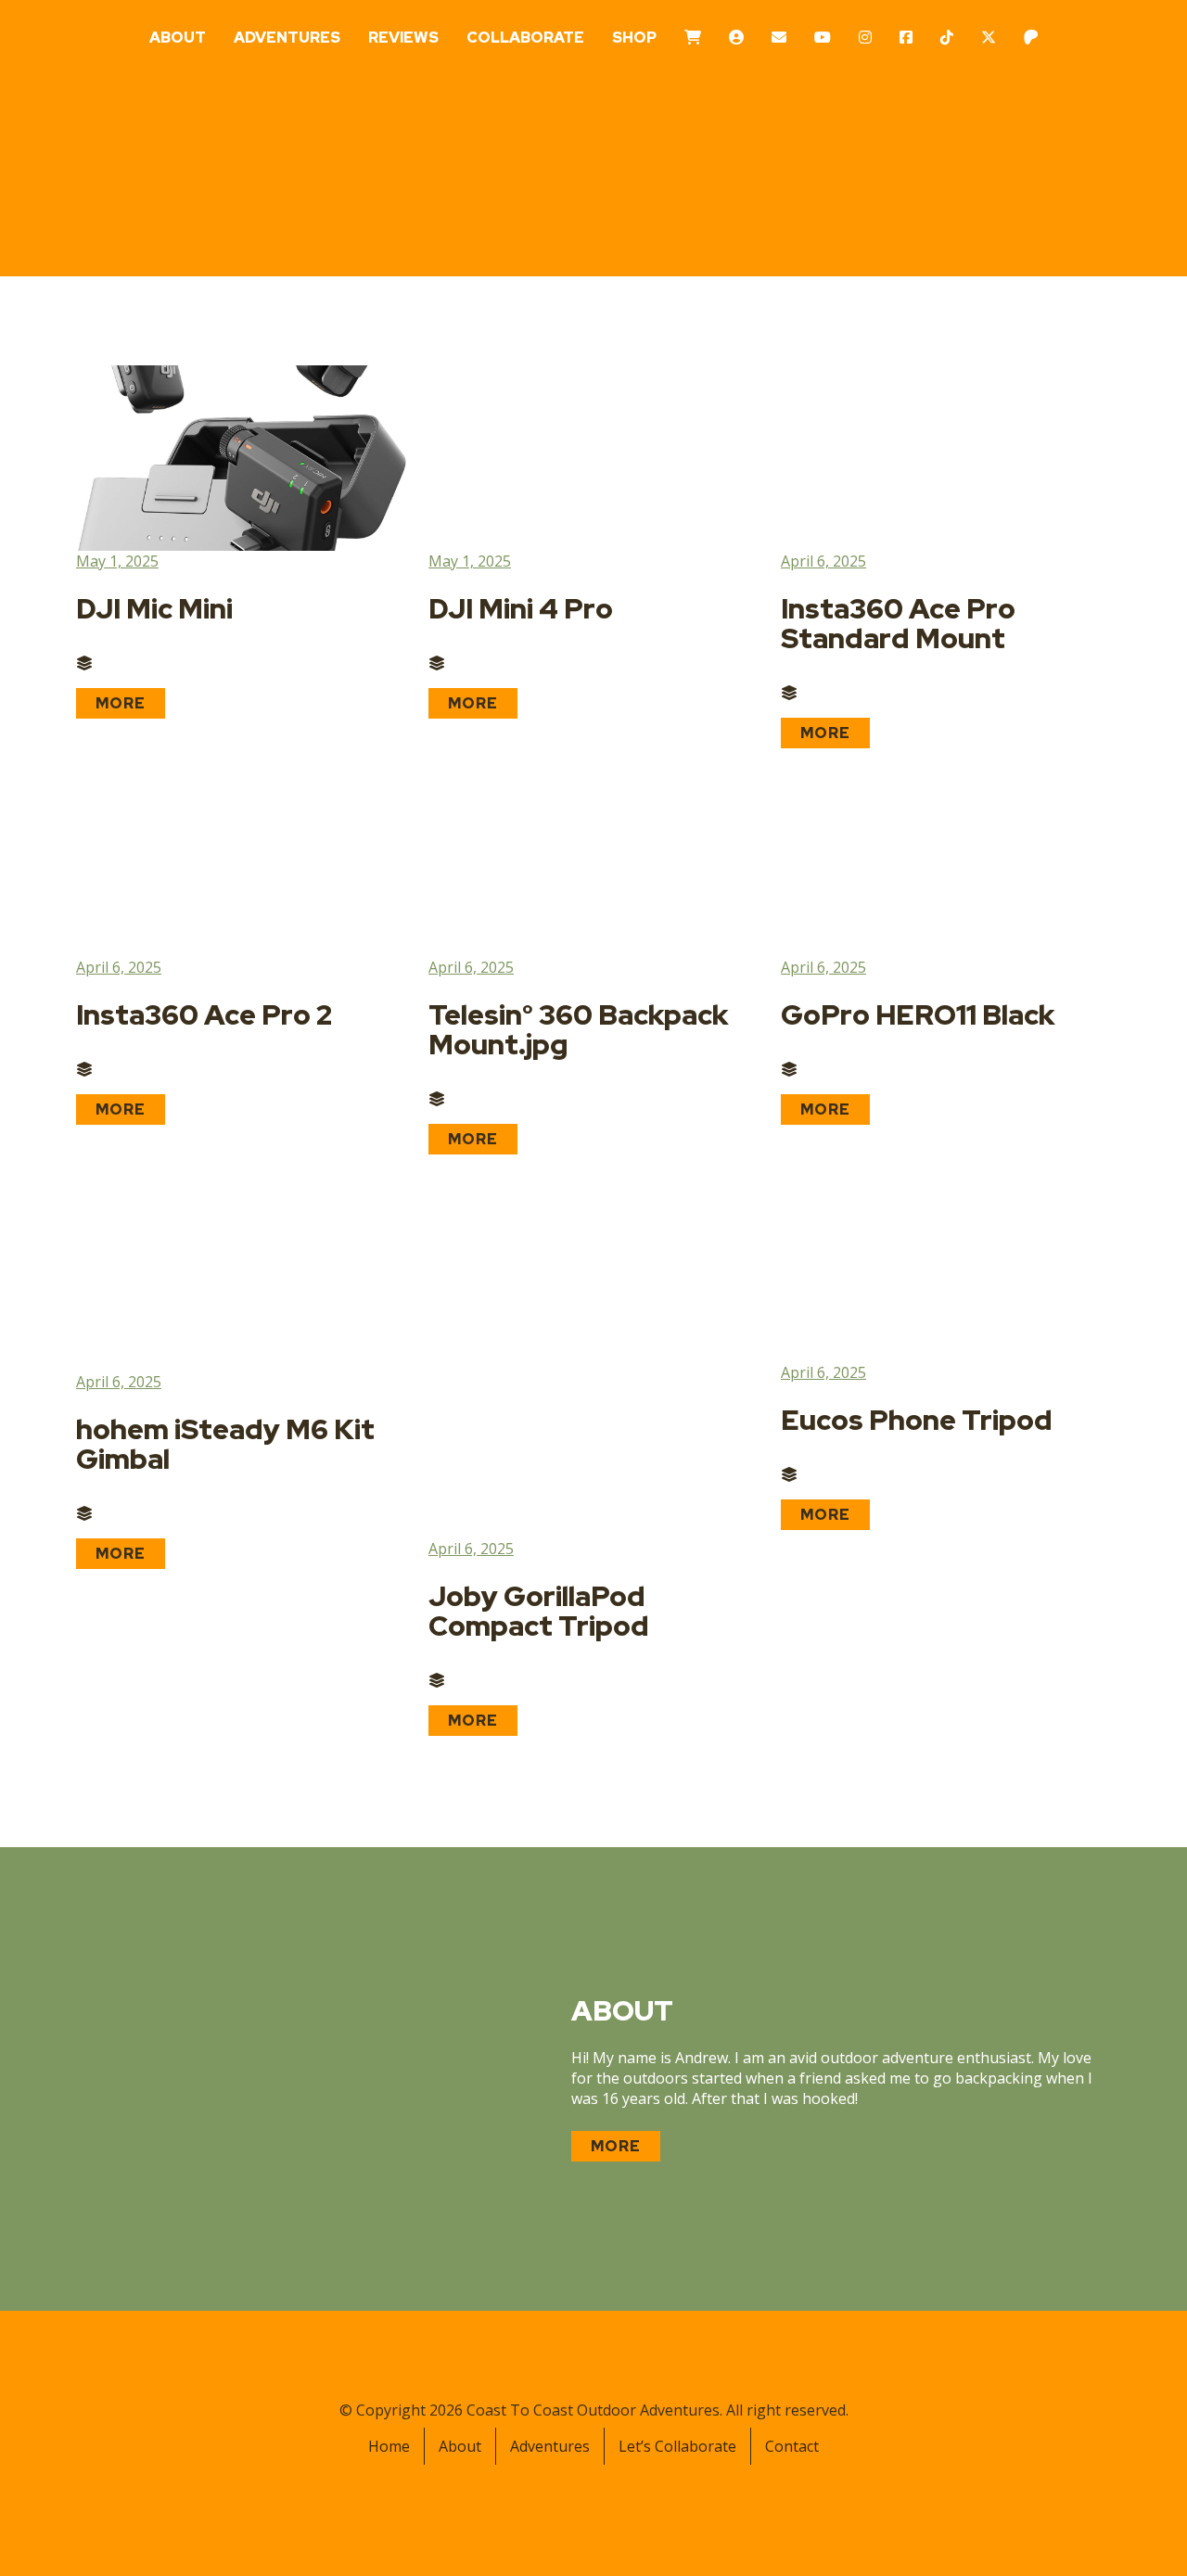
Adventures (287, 38)
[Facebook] (906, 38)
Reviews (403, 38)
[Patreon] (1031, 38)
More (121, 703)
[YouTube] (823, 38)
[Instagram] (865, 38)
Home (389, 2446)
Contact (792, 2446)
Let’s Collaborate (677, 2446)
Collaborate (525, 38)
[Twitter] (989, 38)
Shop (634, 38)
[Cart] (693, 38)
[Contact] (779, 38)
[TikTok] (947, 38)
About (178, 38)
